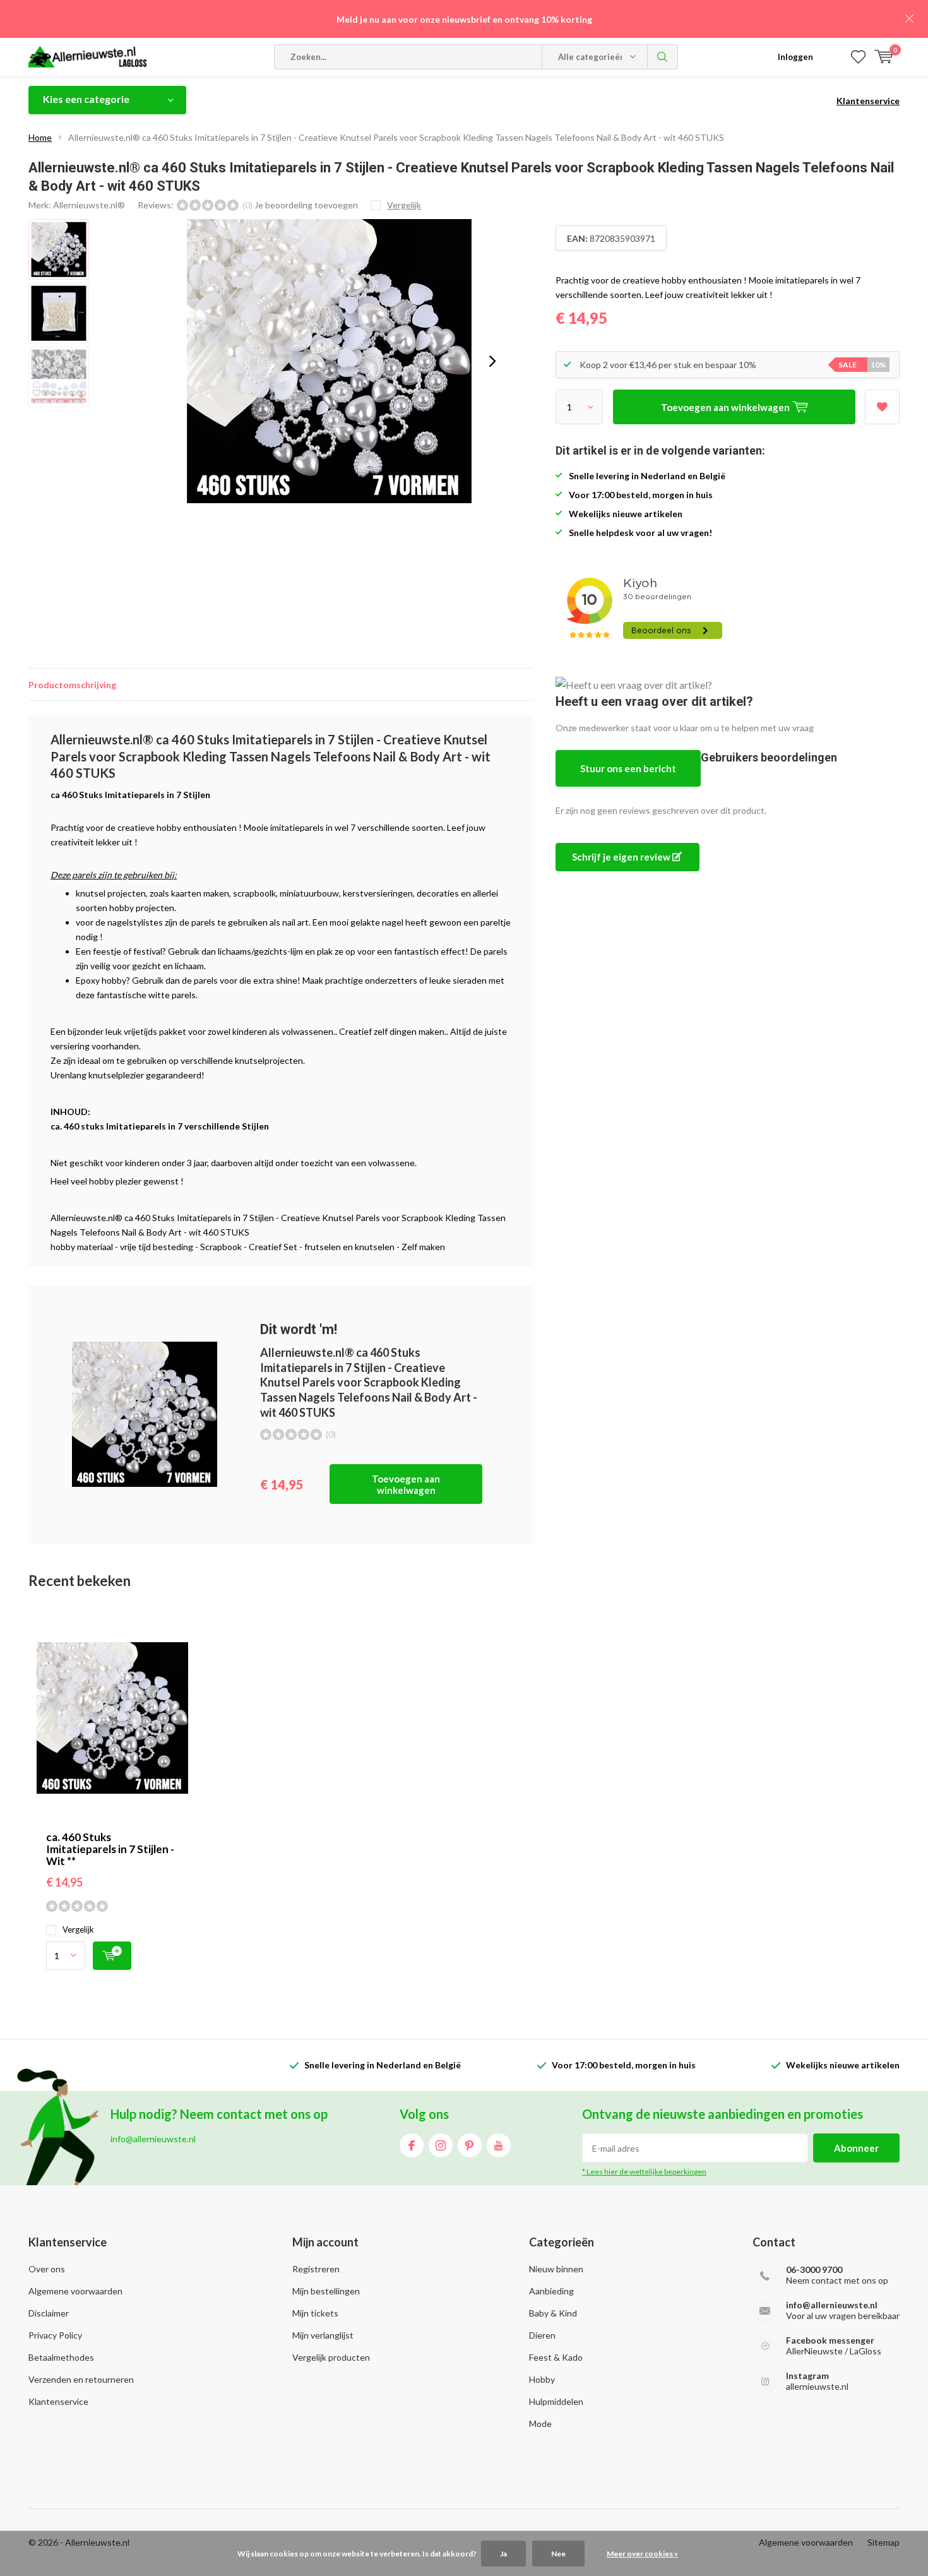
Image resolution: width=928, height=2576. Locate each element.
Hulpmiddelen (556, 2401)
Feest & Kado (556, 2357)
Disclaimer (49, 2313)
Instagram (441, 2145)
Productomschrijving (72, 685)
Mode (540, 2424)
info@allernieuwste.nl (832, 2305)
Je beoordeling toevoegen (306, 205)
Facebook (412, 2145)
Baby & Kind (553, 2313)
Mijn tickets (315, 2313)
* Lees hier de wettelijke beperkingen (644, 2172)
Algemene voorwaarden (75, 2291)
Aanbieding (551, 2291)
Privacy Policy (55, 2335)
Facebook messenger (830, 2340)
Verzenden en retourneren (81, 2379)
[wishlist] (858, 57)
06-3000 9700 (814, 2269)
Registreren (316, 2269)
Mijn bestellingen (326, 2291)
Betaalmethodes (61, 2357)
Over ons (47, 2269)
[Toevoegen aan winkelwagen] (112, 1956)
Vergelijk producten (331, 2357)
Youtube (499, 2145)
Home (40, 137)
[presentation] (492, 361)
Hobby (542, 2379)
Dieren (542, 2335)
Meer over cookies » (642, 2554)
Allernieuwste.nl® (89, 205)
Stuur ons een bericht (628, 768)
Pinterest (470, 2145)
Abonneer (856, 2148)
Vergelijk (78, 1929)
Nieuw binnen (556, 2269)
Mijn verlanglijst (323, 2335)
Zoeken (663, 57)
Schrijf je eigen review (622, 857)
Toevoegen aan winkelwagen (406, 1484)
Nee (558, 2554)
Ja (503, 2554)
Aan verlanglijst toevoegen (882, 407)
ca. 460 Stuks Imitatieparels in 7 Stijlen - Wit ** (110, 1849)
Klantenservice (868, 101)
